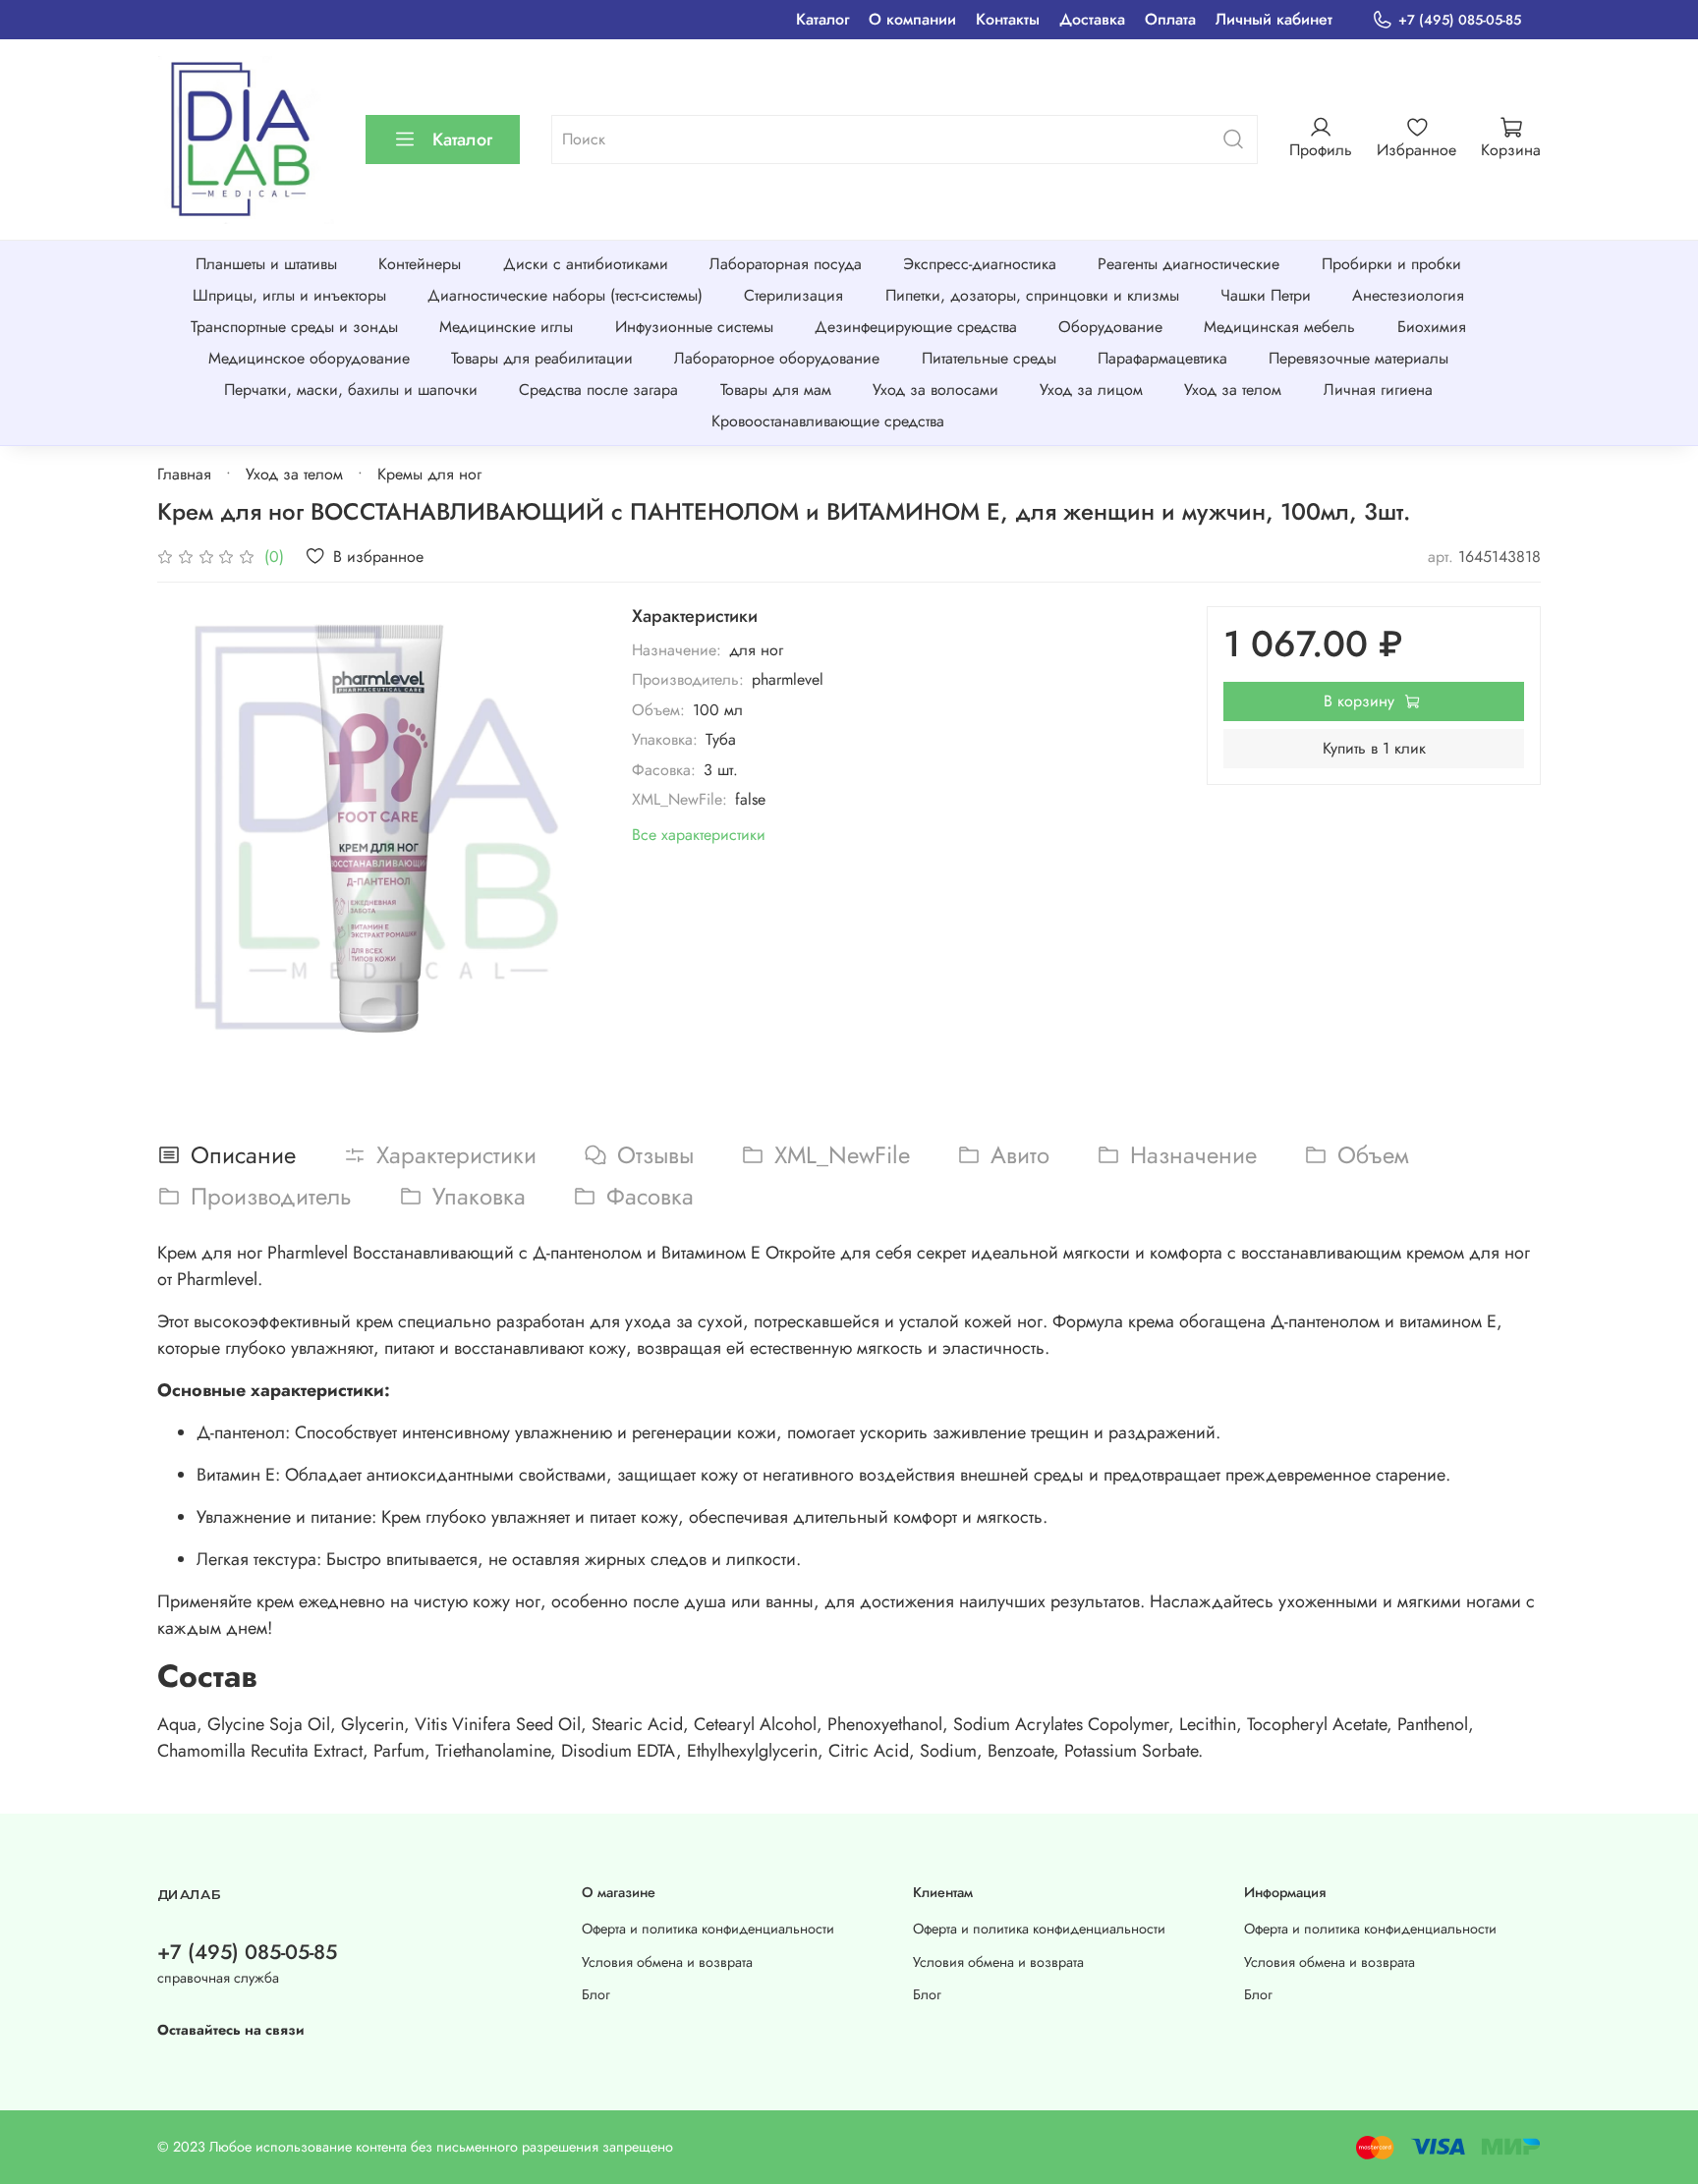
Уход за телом (1233, 390)
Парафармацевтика (1162, 358)
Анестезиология (1408, 295)
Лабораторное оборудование (777, 358)
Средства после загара (598, 390)
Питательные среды (989, 358)
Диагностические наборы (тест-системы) (565, 295)
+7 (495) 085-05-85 (1460, 20)
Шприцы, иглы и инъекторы (289, 295)
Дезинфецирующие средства (916, 327)
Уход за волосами (935, 390)
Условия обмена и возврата (667, 1962)
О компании (912, 19)
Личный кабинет (1274, 19)
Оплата (1170, 19)
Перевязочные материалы (1358, 358)
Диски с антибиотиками (586, 264)
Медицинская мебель (1279, 327)
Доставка (1092, 19)
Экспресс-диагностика (980, 264)
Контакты (1008, 19)
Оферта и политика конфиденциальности (708, 1929)
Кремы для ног (429, 474)
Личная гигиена (1378, 390)
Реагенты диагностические (1189, 264)
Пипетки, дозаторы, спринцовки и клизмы (1032, 295)
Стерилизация (793, 295)
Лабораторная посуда (786, 264)
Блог (596, 1994)
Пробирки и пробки (1391, 264)
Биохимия (1432, 327)
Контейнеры (420, 264)
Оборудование (1110, 327)
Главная (184, 474)
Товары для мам (776, 390)
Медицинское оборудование (309, 358)
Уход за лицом (1091, 390)
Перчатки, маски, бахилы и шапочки (351, 390)
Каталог (822, 19)
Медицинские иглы (506, 327)
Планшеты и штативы (266, 264)
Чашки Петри (1266, 295)
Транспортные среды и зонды (294, 327)
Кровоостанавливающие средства (828, 421)
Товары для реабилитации (542, 358)
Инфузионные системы (694, 327)
